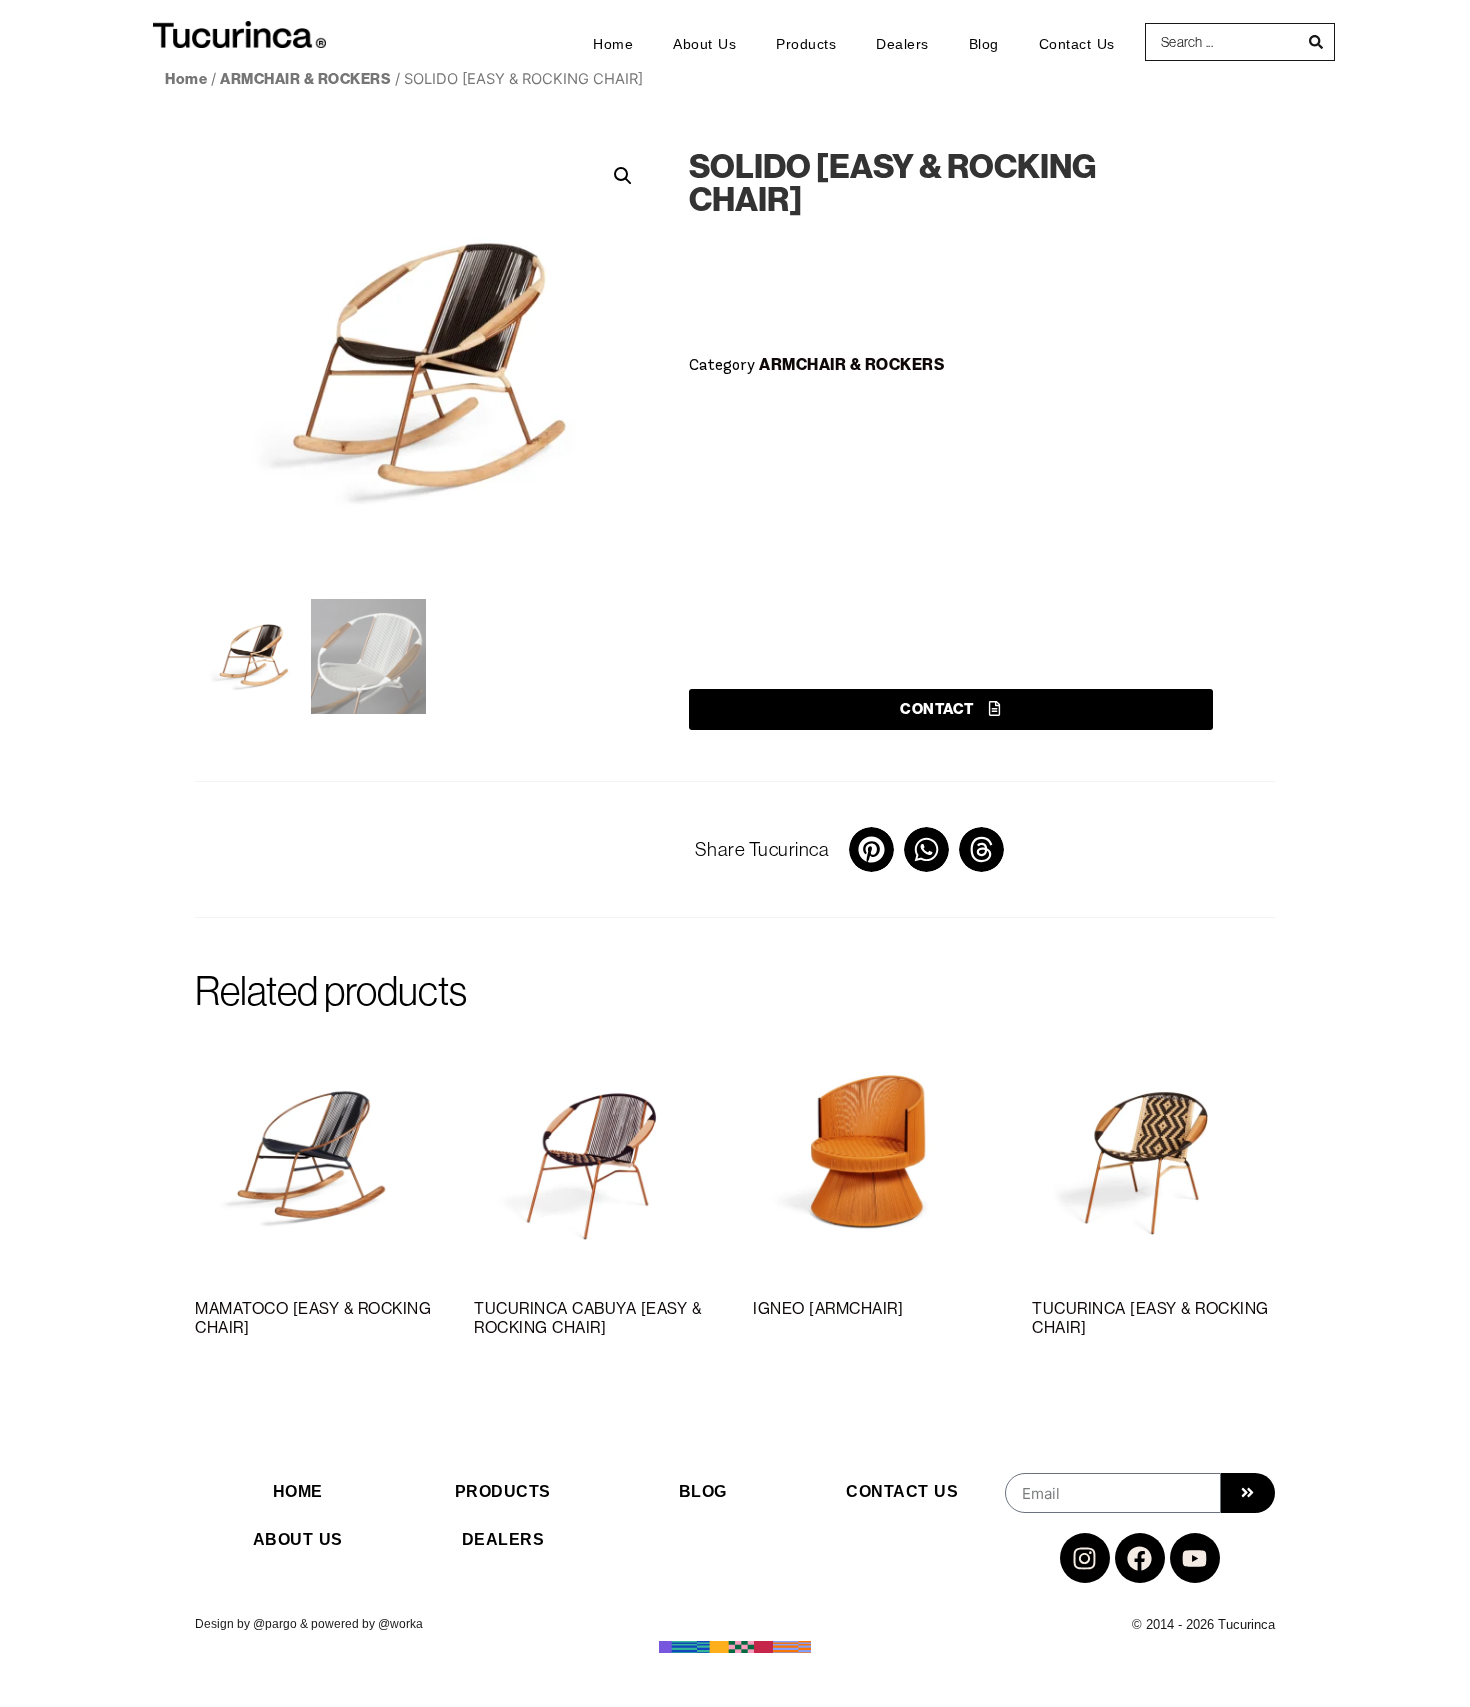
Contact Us (1077, 44)
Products (806, 44)
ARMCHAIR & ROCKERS (305, 78)
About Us (704, 44)
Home (613, 44)
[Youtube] (1195, 1558)
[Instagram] (1085, 1558)
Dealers (902, 44)
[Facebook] (1140, 1558)
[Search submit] (1316, 42)
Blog (984, 44)
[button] (623, 176)
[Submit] (1248, 1493)
